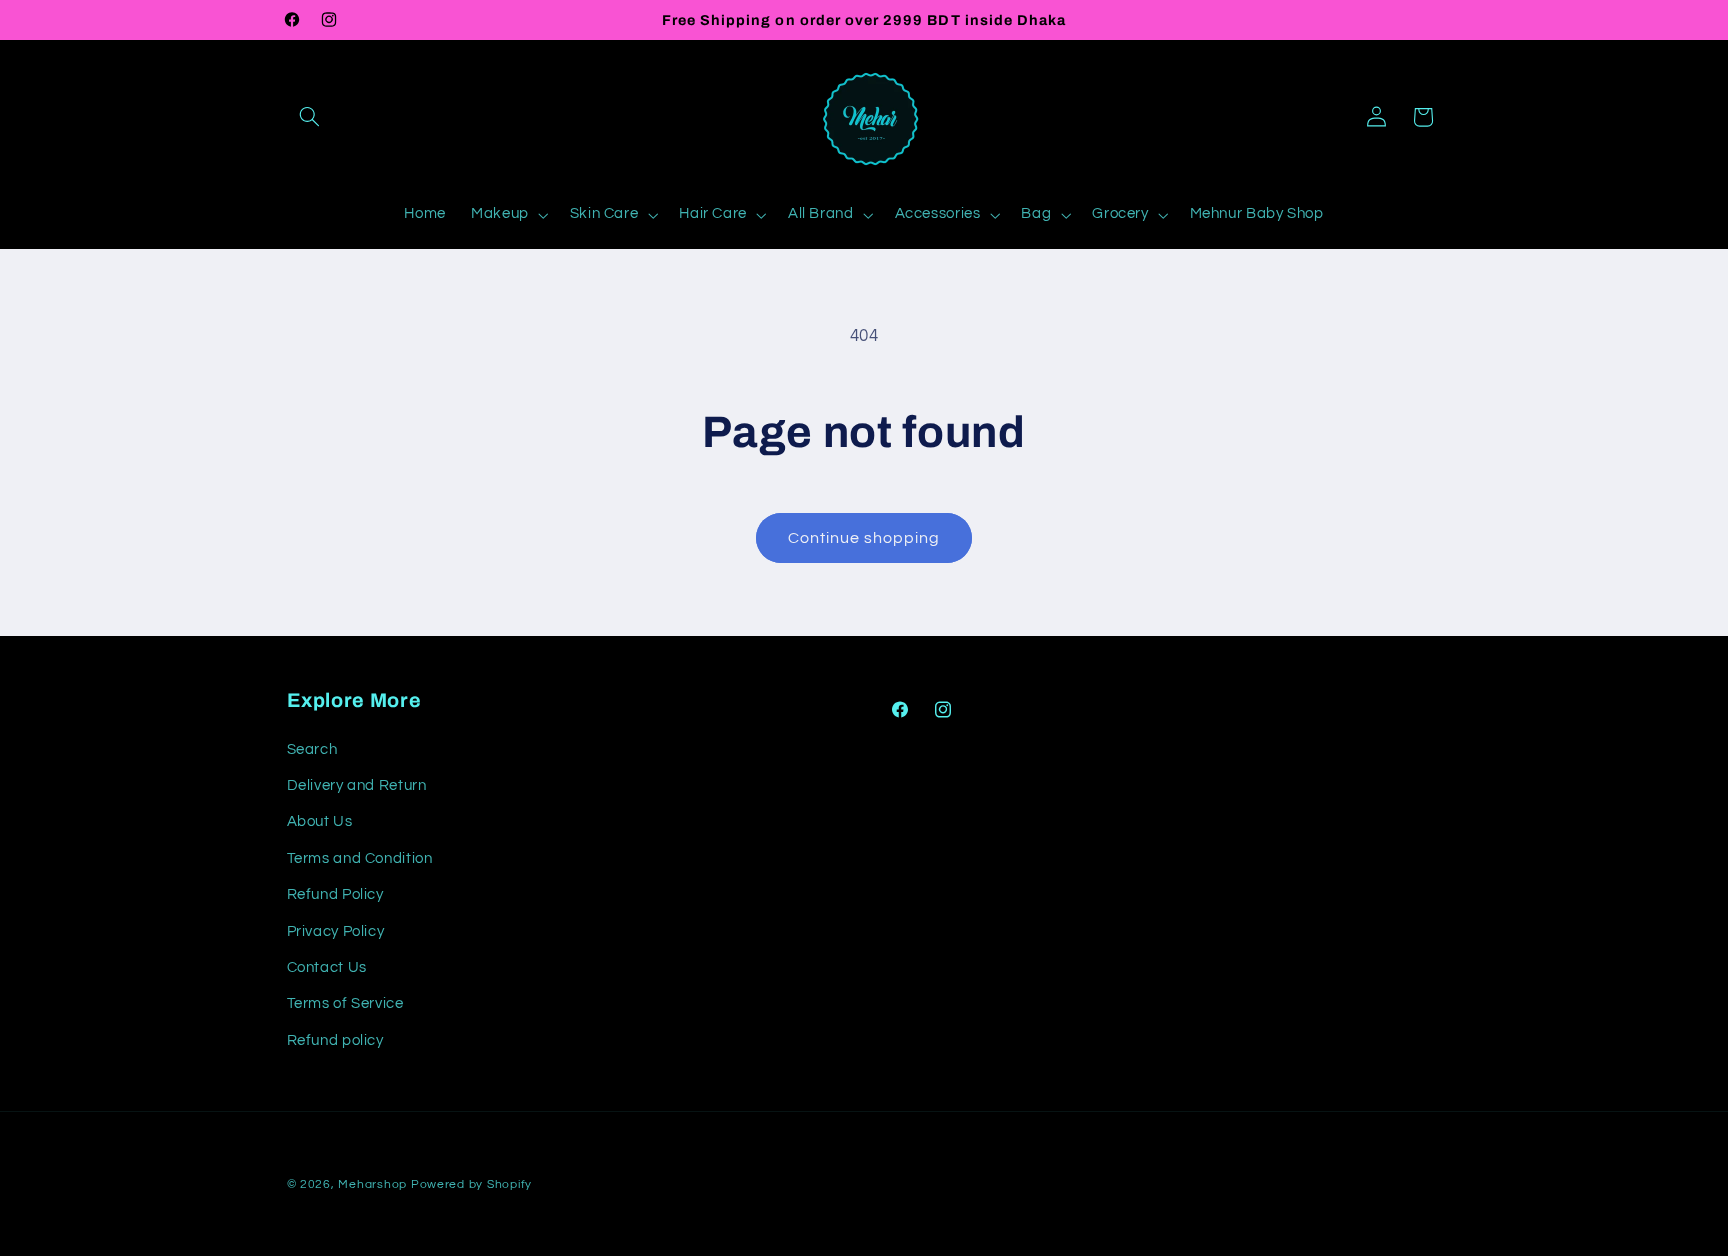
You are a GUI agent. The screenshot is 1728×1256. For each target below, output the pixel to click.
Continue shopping (864, 538)
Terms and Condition (360, 858)
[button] (310, 117)
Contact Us (327, 967)
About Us (320, 821)
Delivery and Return (357, 785)
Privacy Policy (336, 931)
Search (312, 749)
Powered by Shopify (471, 1184)
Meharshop (372, 1184)
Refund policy (335, 1040)
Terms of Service (345, 1003)
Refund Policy (335, 894)
